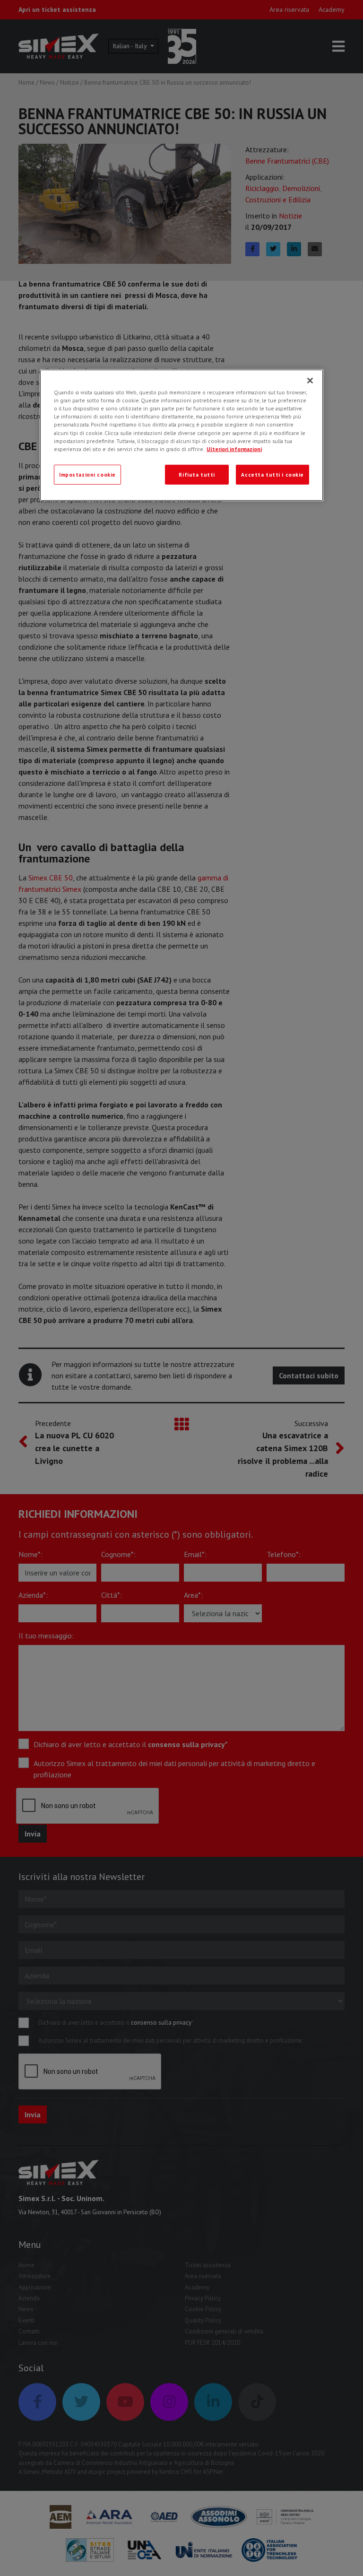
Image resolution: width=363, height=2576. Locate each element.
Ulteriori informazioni (234, 448)
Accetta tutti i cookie (272, 474)
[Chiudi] (310, 381)
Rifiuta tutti (197, 474)
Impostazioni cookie (87, 474)
